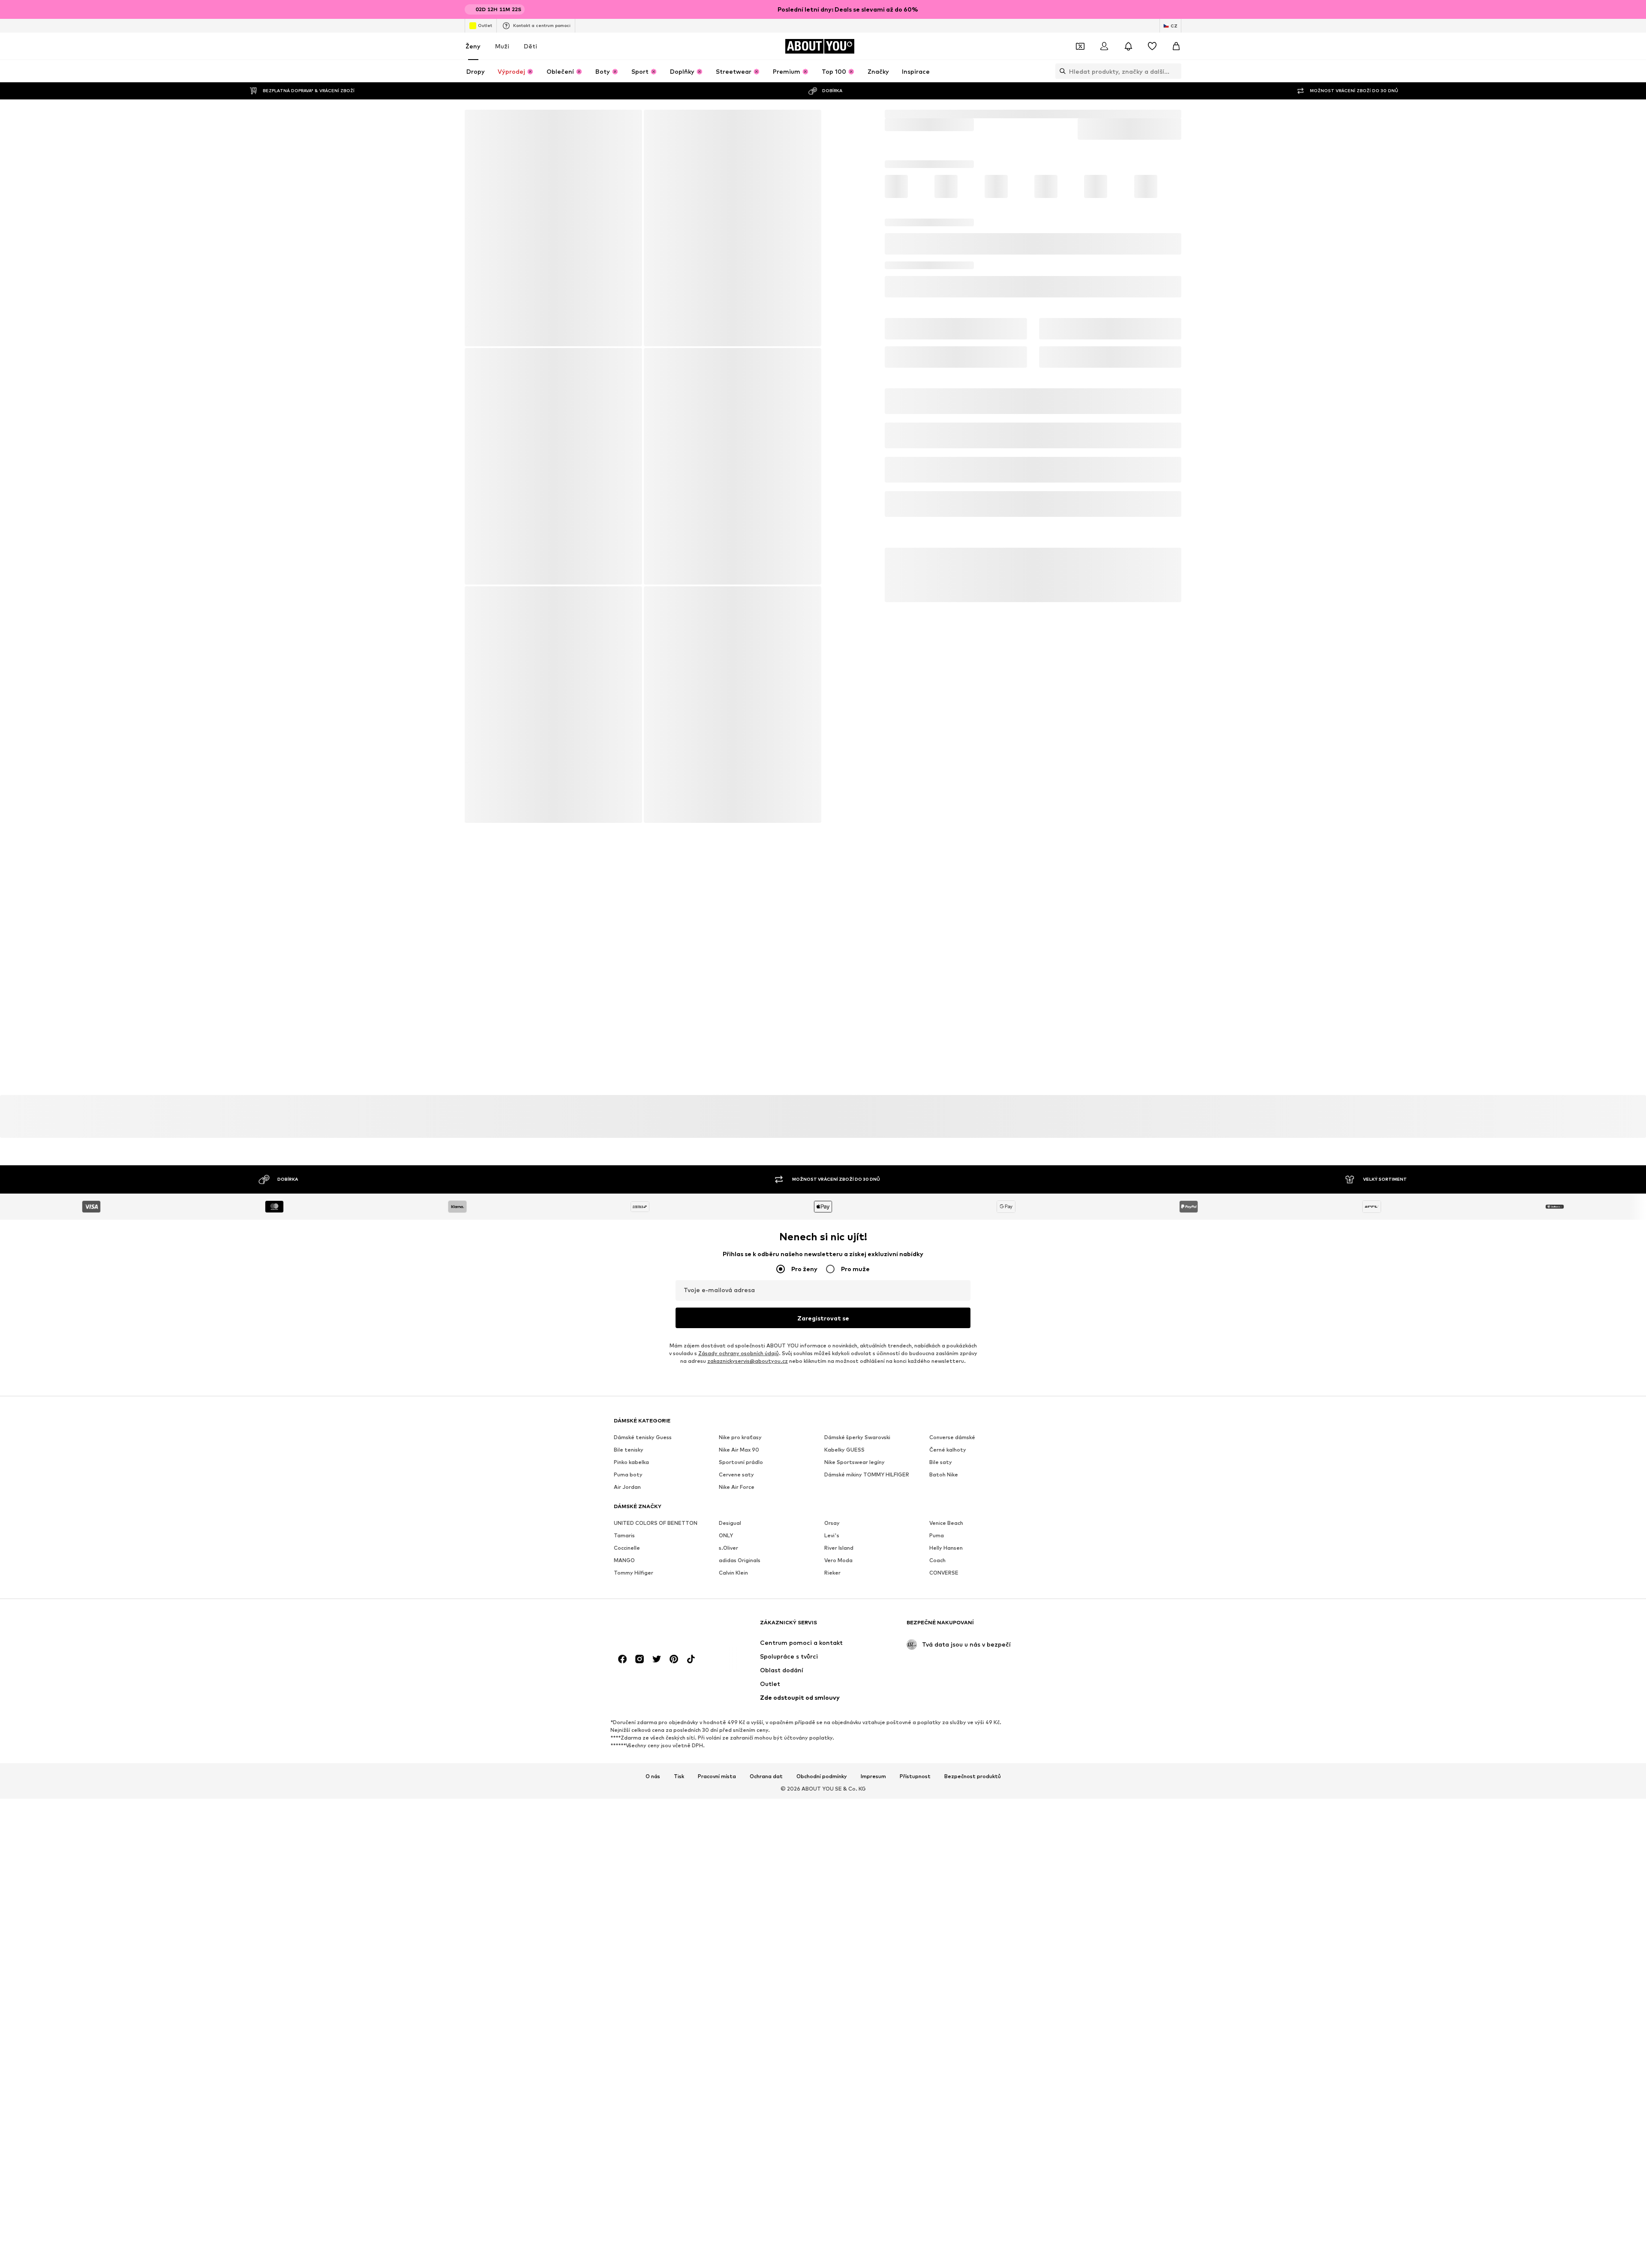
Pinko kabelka (631, 1467)
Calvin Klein (733, 1578)
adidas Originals (740, 1565)
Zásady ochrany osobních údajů (739, 1358)
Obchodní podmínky (822, 1791)
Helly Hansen (946, 1553)
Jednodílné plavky (991, 114)
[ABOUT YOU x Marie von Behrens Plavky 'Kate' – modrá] (643, 589)
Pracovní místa (717, 1791)
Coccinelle (627, 1553)
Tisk (679, 1791)
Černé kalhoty (948, 1455)
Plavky (949, 114)
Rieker (832, 1578)
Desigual (730, 1528)
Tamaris (624, 1540)
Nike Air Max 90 (739, 1455)
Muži (502, 46)
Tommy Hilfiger (634, 1578)
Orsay (832, 1528)
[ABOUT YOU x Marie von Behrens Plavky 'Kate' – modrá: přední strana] (553, 228)
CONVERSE (944, 1578)
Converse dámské (952, 1442)
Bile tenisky (629, 1455)
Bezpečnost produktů (973, 1791)
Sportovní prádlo (741, 1467)
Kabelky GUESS (844, 1455)
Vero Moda (838, 1565)
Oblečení (919, 114)
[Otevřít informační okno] (1176, 9)
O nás (653, 1791)
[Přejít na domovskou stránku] (661, 1642)
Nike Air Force (737, 1492)
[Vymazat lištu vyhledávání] (1175, 71)
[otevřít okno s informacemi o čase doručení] (1168, 329)
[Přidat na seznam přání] (1171, 279)
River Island (839, 1553)
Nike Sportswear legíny (855, 1467)
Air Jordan (627, 1492)
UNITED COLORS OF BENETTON (656, 1528)
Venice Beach (946, 1528)
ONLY (726, 1540)
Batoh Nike (944, 1480)
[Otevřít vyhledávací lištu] (1060, 71)
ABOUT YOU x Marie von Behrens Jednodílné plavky (1096, 114)
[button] (1033, 246)
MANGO (624, 1565)
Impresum (873, 1791)
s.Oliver (728, 1553)
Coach (937, 1565)
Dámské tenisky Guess (643, 1442)
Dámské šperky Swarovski (857, 1442)
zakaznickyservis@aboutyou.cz (748, 1366)
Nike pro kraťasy (740, 1442)
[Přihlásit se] (1104, 46)
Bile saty (941, 1467)
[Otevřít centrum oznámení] (1128, 46)
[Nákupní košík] (1176, 46)
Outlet (485, 25)
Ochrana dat (766, 1791)
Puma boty (628, 1480)
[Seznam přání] (1152, 46)
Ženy (473, 46)
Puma (937, 1540)
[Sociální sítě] (622, 1674)
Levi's (832, 1540)
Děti (530, 46)
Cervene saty (736, 1480)
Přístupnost (915, 1791)
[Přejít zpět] (477, 122)
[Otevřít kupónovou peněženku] (1080, 46)
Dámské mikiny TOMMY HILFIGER (867, 1480)
